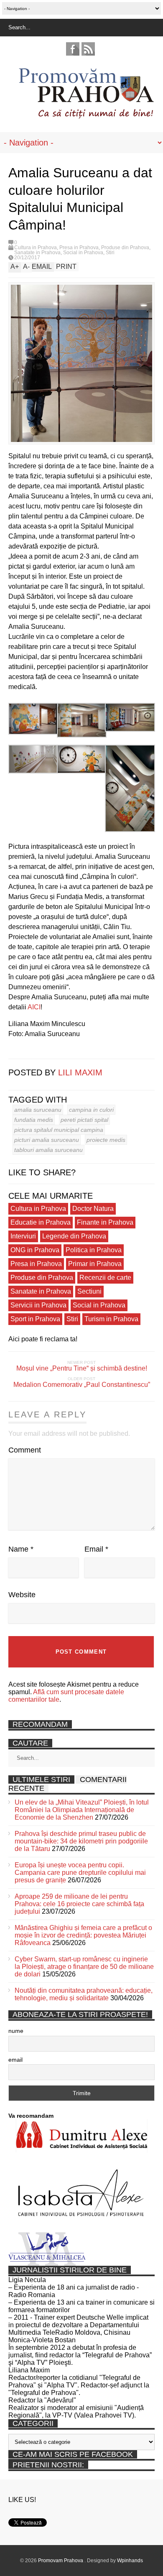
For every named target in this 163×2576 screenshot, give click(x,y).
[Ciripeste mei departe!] (25, 1051)
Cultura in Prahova (36, 248)
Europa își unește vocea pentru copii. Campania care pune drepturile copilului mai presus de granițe (80, 1873)
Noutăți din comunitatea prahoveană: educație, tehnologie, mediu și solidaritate (84, 1994)
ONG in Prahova (35, 1250)
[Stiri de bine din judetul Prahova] (86, 116)
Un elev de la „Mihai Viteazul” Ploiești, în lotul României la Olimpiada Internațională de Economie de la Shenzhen (82, 1810)
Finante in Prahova (105, 1222)
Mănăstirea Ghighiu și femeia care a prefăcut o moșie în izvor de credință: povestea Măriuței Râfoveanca (83, 1935)
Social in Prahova (83, 253)
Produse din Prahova (125, 248)
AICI (34, 1007)
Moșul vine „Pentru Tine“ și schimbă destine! (82, 1368)
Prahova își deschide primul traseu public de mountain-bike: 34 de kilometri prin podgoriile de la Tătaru (81, 1841)
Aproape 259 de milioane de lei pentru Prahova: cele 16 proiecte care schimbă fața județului (79, 1904)
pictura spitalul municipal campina (59, 1130)
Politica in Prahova (94, 1250)
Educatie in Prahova (41, 1222)
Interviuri (23, 1236)
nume (16, 2031)
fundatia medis (34, 1120)
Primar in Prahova (95, 1264)
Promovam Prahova (61, 2561)
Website (22, 1595)
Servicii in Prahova (38, 1305)
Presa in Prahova (79, 248)
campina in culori (91, 1110)
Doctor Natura (93, 1209)
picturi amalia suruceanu (47, 1140)
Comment (25, 1450)
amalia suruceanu (38, 1110)
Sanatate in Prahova (37, 253)
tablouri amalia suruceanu (48, 1150)
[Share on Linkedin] (38, 1051)
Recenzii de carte (105, 1278)
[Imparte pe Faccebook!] (13, 1051)
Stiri (110, 253)
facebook (73, 49)
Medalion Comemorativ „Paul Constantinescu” (82, 1385)
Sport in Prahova (35, 1319)
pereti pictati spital (84, 1120)
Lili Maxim (80, 1072)
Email (96, 1549)
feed (88, 49)
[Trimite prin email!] (50, 1051)
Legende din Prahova (74, 1236)
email (15, 2060)
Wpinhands (130, 2561)
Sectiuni (89, 1291)
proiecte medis (106, 1140)
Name (21, 1549)
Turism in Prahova (111, 1319)
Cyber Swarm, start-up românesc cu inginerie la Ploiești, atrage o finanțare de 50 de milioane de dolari (84, 1967)
